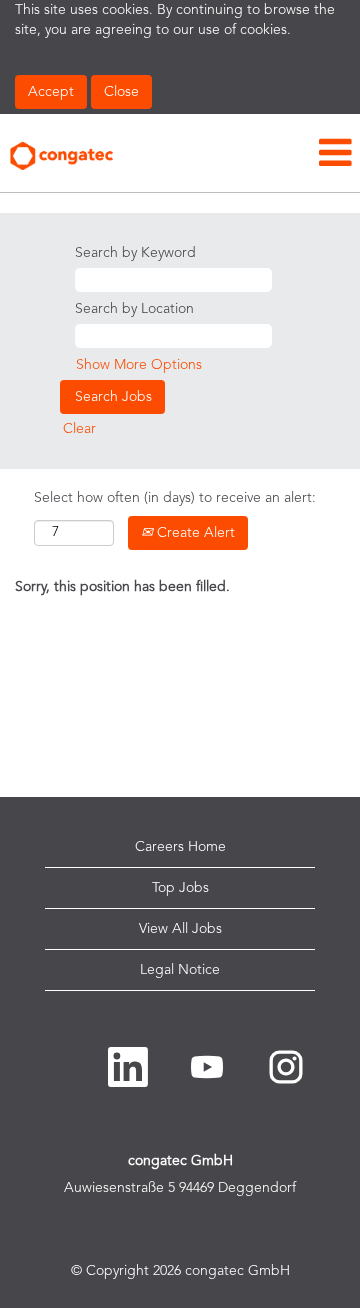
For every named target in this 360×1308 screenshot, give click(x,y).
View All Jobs (180, 929)
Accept (51, 92)
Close (121, 92)
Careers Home (180, 847)
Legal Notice (180, 970)
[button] (240, 154)
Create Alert (194, 533)
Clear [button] (79, 429)
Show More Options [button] (139, 365)
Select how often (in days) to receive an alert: (175, 498)
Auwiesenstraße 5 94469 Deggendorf (180, 1188)
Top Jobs (180, 888)
